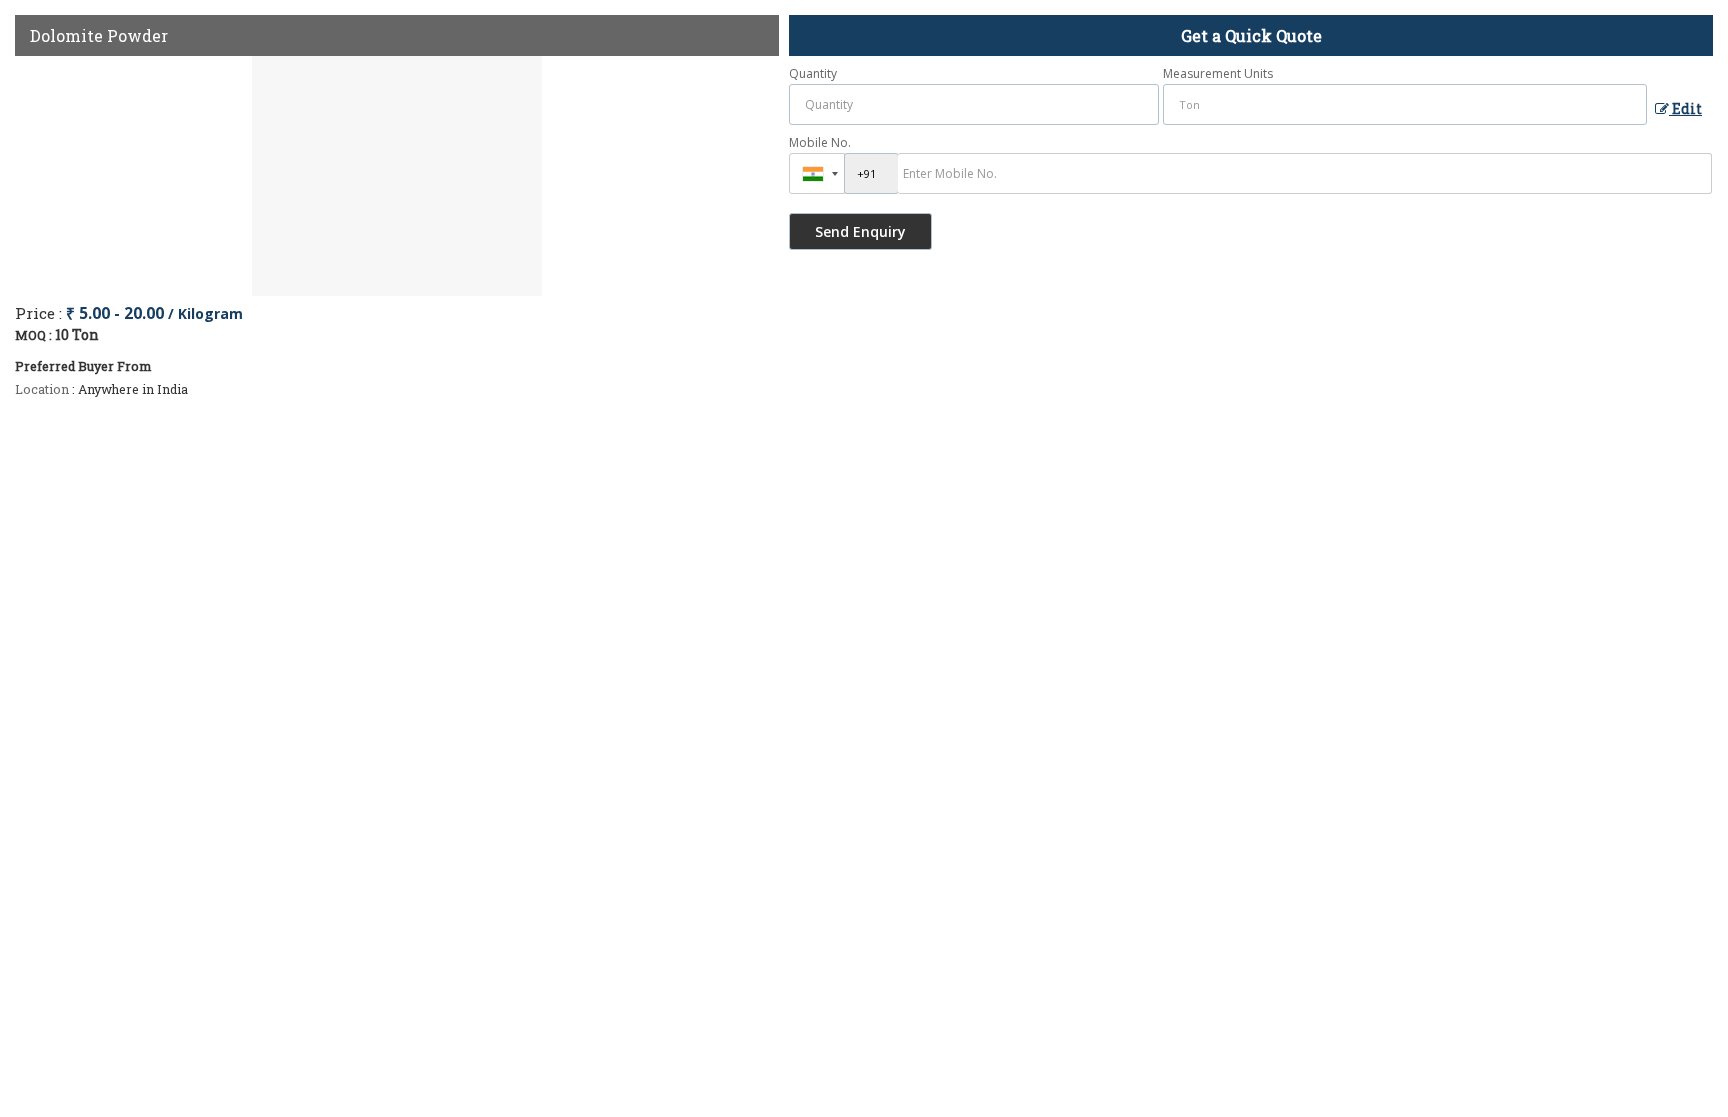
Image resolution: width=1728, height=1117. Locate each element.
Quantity (813, 73)
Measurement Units (1218, 73)
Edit (1685, 108)
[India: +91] (817, 173)
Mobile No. (820, 142)
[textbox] (1405, 104)
